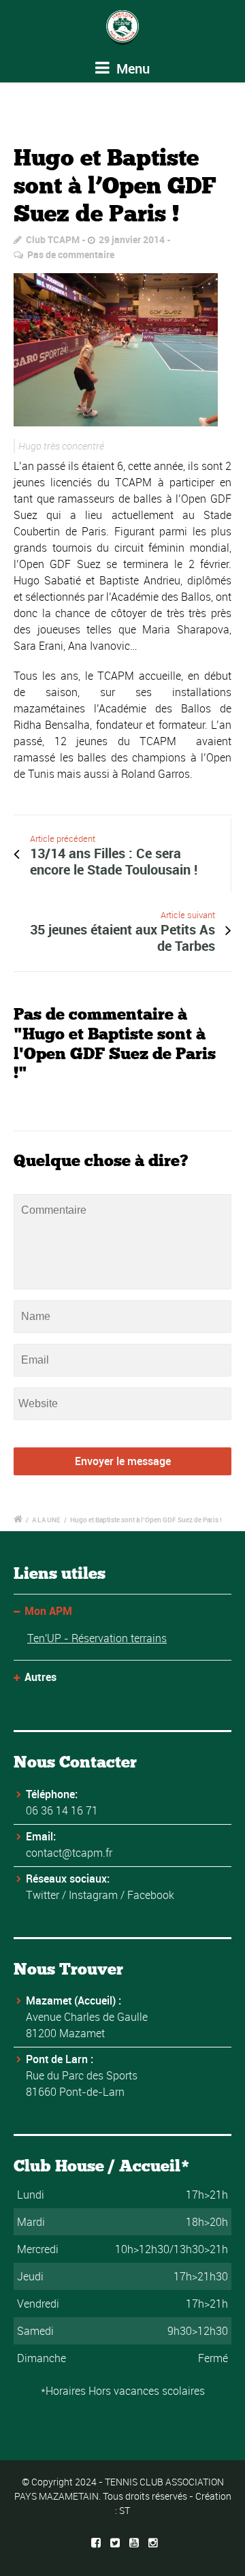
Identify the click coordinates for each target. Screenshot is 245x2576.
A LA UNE (46, 1520)
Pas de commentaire (71, 254)
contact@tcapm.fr (69, 1853)
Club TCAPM (53, 239)
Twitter (43, 1895)
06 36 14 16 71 (62, 1810)
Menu (131, 68)
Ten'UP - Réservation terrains (97, 1638)
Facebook (151, 1895)
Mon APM (48, 1611)
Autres (40, 1677)
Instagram (93, 1895)
